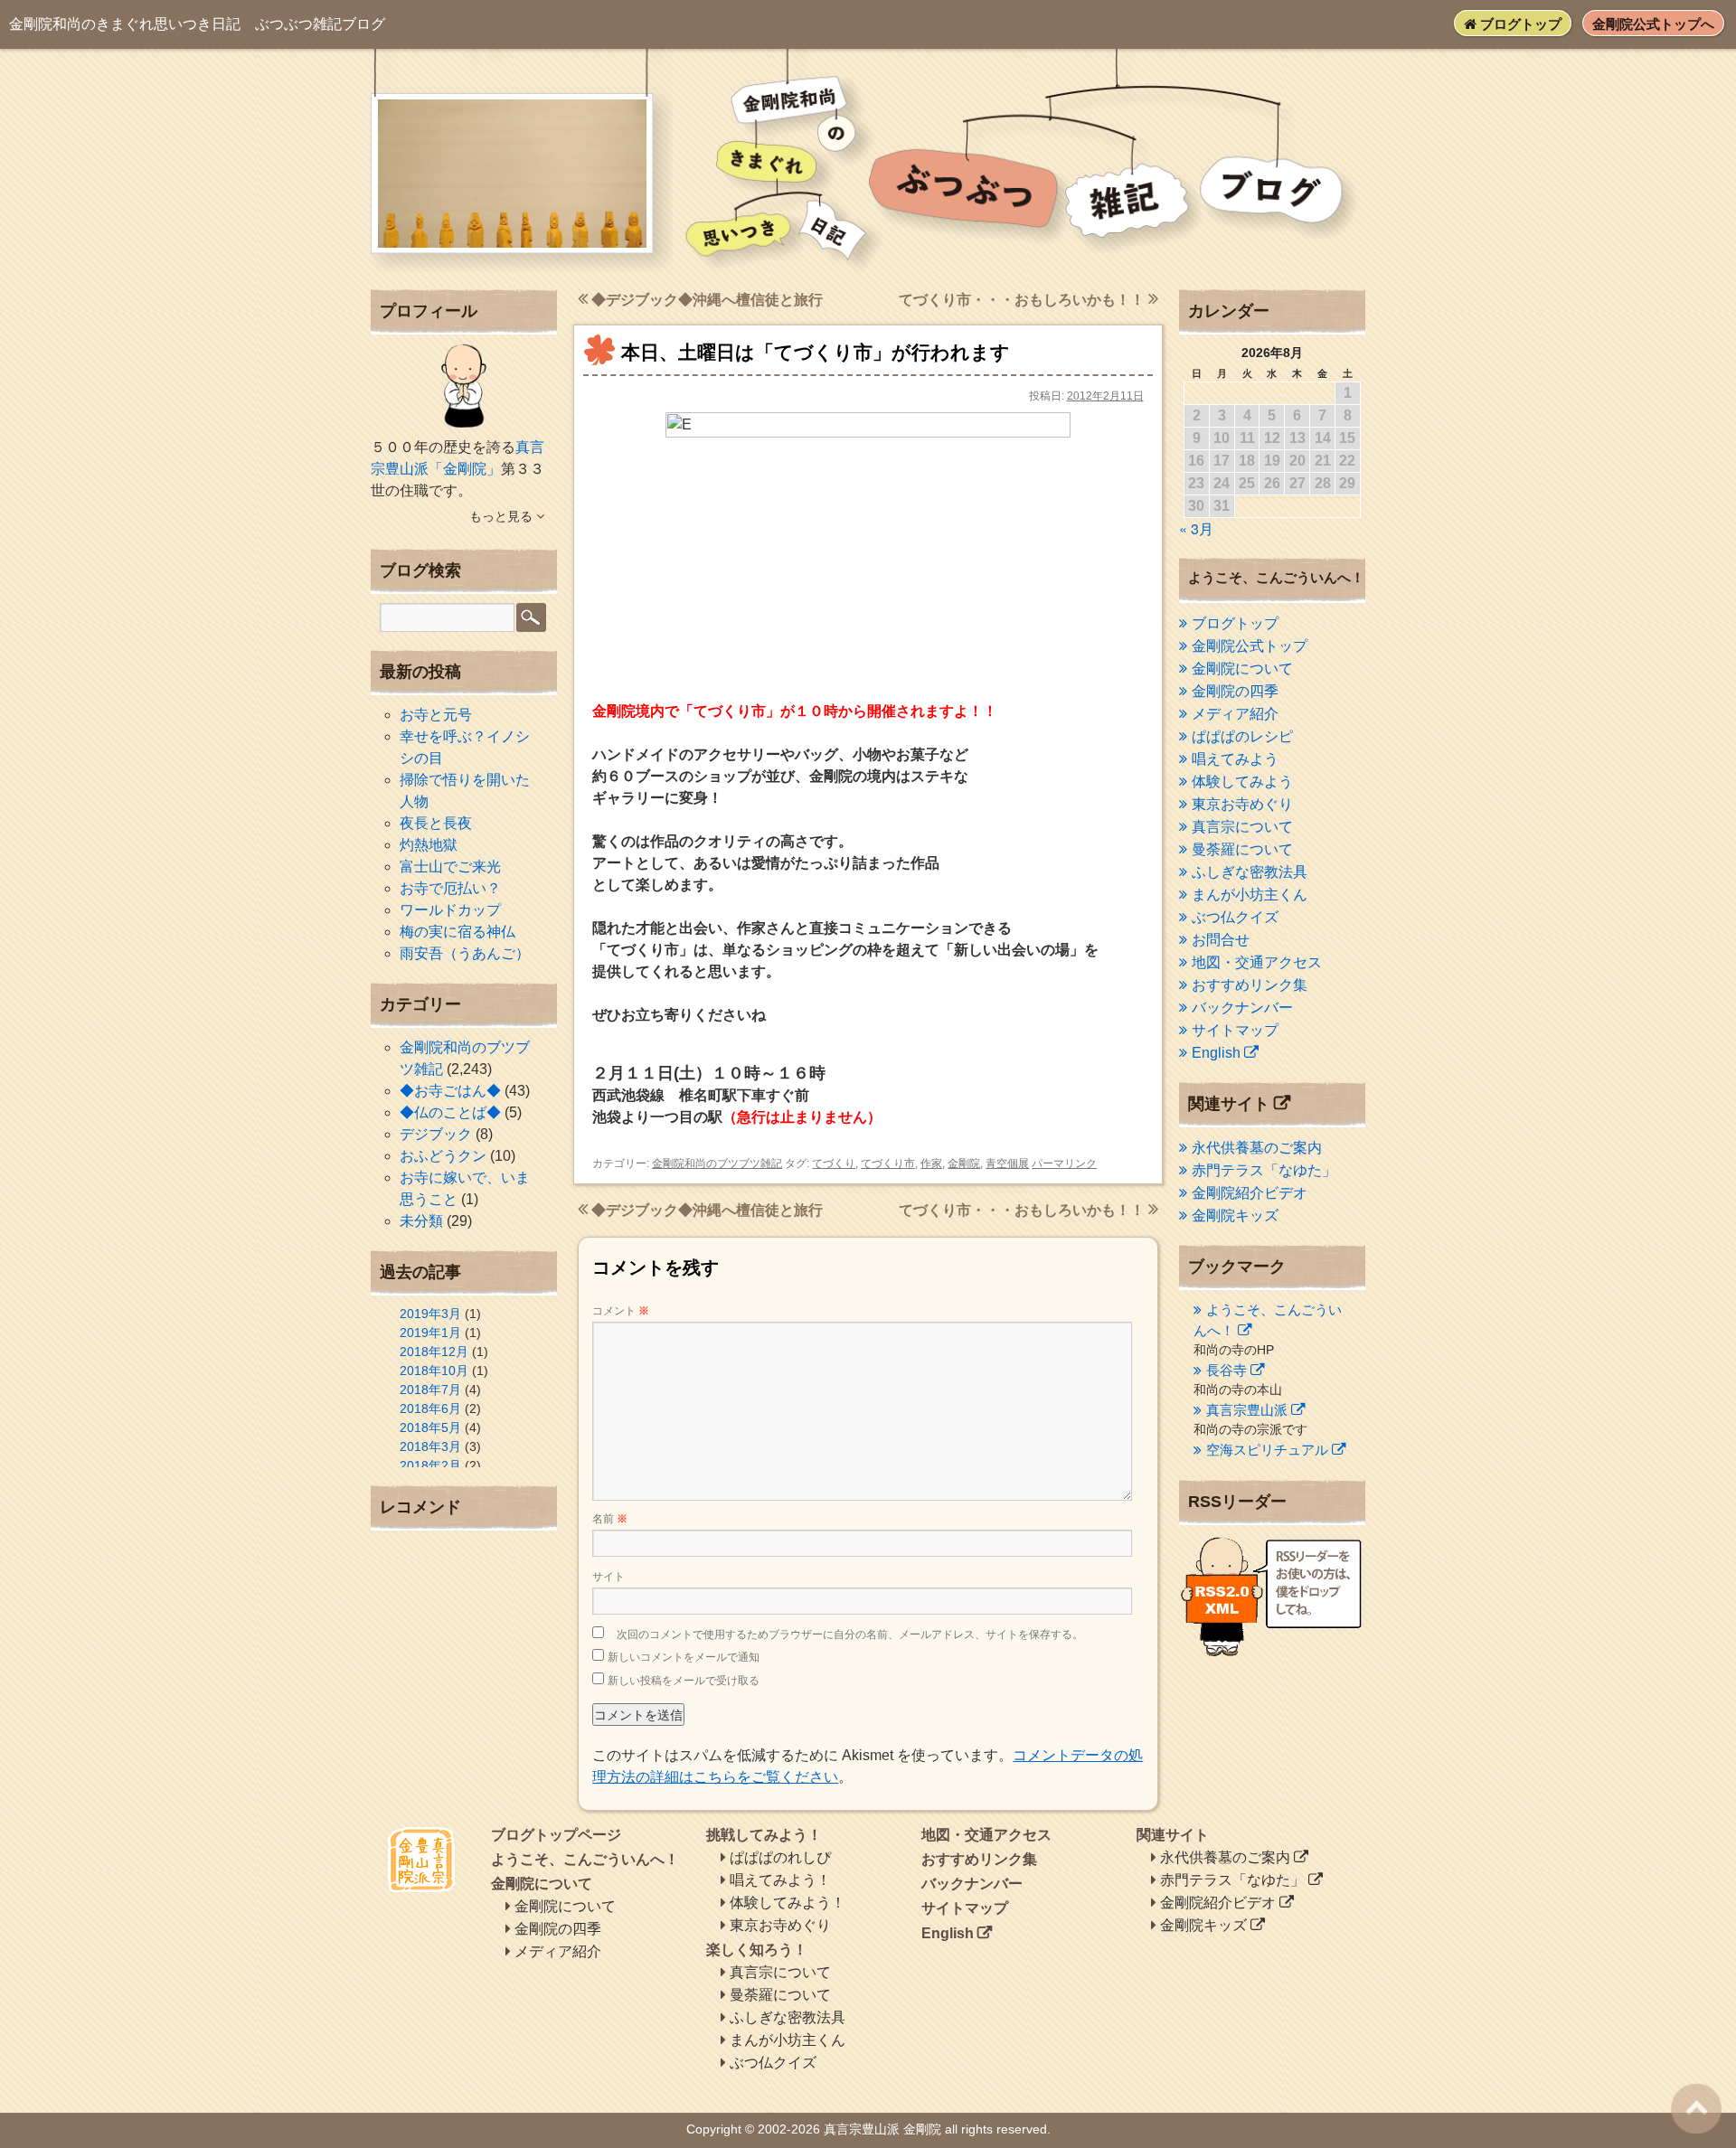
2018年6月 (430, 1408)
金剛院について (1242, 669)
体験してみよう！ (788, 1903)
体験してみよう (1242, 782)
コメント (621, 1311)
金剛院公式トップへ (1653, 24)
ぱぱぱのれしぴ (780, 1857)
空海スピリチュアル (1267, 1450)
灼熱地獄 (429, 845)
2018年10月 (434, 1371)
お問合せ (1221, 940)
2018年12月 (434, 1352)
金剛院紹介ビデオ (1250, 1193)
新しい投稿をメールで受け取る (684, 1681)
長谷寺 (1227, 1370)
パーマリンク (1064, 1163)
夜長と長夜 (436, 823)
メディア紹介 (1235, 714)
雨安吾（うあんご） (465, 953)
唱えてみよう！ (780, 1880)
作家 (931, 1163)
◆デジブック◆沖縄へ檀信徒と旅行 (705, 300)
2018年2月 (430, 1465)
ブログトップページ (556, 1835)
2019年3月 (430, 1314)
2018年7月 (430, 1390)
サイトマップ (1235, 1030)
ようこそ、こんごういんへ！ (585, 1859)
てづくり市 (888, 1163)
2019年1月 (430, 1333)
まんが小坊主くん (1250, 895)
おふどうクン (443, 1156)
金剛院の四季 (1235, 691)
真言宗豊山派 (1247, 1410)
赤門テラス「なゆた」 (1264, 1170)
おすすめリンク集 (1250, 985)
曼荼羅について (1242, 849)
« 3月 (1196, 528)
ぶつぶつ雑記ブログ (197, 24)
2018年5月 (430, 1427)
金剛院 (964, 1163)
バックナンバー (1242, 1008)
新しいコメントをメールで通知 (684, 1657)
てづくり (834, 1163)
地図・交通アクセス (1257, 962)
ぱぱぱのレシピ (1242, 736)
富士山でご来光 (450, 867)
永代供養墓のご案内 (1257, 1148)
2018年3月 (430, 1446)
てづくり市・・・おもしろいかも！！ (1024, 300)
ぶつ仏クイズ (1235, 917)
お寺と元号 (436, 715)
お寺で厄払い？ (450, 888)
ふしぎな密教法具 (1250, 872)
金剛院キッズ (1235, 1215)
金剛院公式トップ (1250, 646)
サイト (609, 1577)
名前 (610, 1519)
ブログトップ (1519, 24)
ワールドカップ (450, 910)
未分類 (421, 1221)
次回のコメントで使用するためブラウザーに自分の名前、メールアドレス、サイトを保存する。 (850, 1635)
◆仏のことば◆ (450, 1112)
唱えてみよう (1235, 759)
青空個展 (1007, 1163)
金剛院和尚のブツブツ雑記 (717, 1163)
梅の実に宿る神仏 (458, 932)
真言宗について (1242, 827)
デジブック (436, 1134)
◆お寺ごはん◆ (450, 1091)
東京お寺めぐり (1242, 804)
